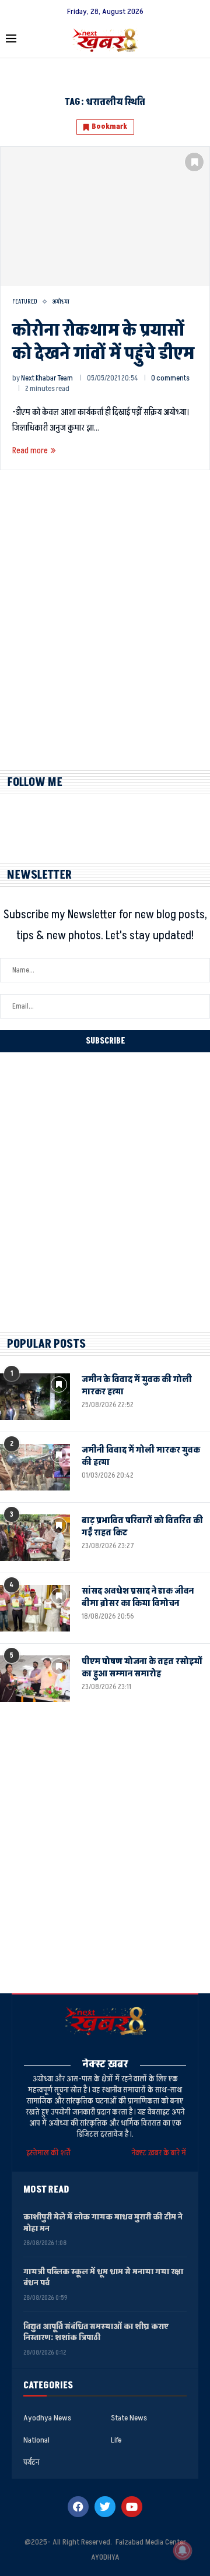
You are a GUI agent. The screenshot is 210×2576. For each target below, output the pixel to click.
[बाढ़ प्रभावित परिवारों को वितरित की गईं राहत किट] (35, 1538)
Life (116, 2440)
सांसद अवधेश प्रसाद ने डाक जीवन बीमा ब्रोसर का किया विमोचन (138, 1597)
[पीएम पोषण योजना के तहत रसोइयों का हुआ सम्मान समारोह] (35, 1679)
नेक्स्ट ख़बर (105, 2064)
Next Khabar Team (47, 378)
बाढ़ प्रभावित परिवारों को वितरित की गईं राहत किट (142, 1527)
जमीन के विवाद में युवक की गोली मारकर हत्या (137, 1386)
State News (129, 2418)
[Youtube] (132, 2507)
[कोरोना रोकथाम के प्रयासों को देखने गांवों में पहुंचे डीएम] (105, 216)
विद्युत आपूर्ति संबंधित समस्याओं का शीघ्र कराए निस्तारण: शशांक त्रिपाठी (96, 2332)
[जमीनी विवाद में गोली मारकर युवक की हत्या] (35, 1467)
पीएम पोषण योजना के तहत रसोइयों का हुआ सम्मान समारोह (142, 1668)
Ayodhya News (47, 2418)
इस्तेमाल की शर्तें (50, 2153)
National (36, 2440)
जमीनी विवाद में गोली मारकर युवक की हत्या (141, 1456)
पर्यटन (31, 2462)
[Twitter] (105, 2507)
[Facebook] (78, 2507)
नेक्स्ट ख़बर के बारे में (159, 2153)
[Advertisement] (105, 630)
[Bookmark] (194, 162)
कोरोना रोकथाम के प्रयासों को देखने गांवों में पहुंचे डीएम (103, 342)
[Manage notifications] (183, 2550)
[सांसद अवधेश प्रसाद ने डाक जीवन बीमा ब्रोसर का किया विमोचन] (35, 1608)
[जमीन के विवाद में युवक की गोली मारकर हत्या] (35, 1397)
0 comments (170, 378)
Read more (30, 451)
